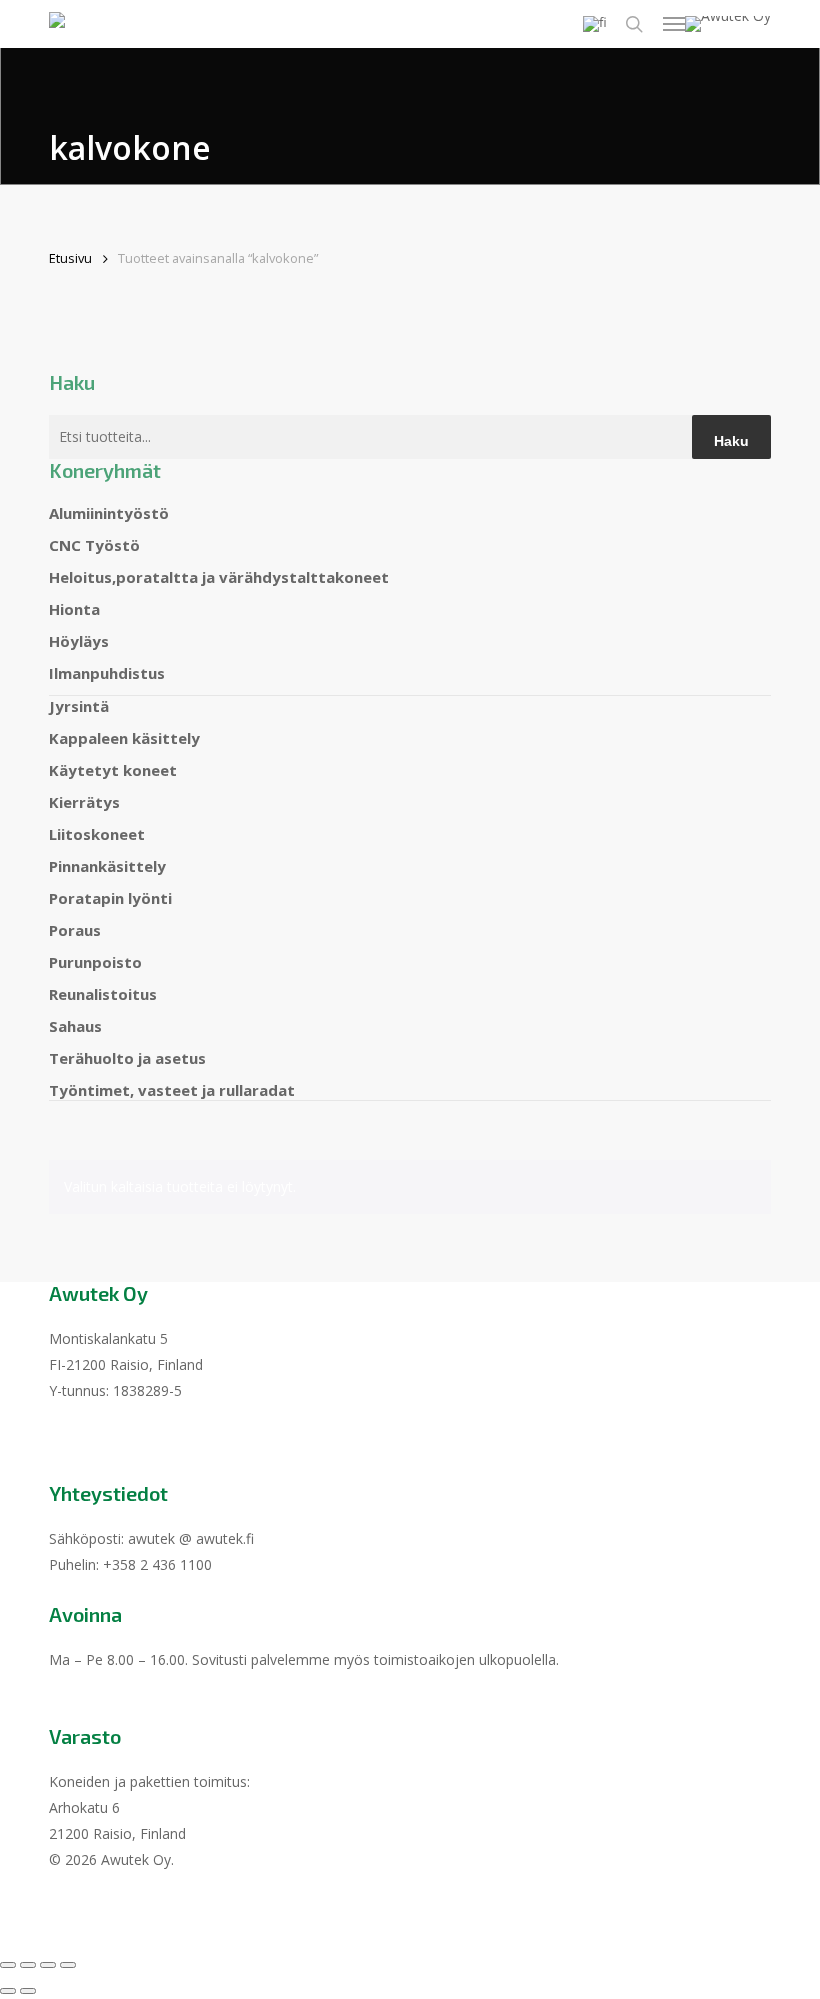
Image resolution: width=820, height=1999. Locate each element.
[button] (674, 24)
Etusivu (70, 258)
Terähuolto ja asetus (127, 1058)
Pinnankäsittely (107, 866)
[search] (634, 24)
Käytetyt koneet (113, 770)
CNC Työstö (94, 545)
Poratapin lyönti (110, 898)
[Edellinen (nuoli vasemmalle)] (8, 1991)
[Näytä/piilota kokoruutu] (28, 1965)
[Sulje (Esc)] (68, 1965)
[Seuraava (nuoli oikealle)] (28, 1991)
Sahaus (75, 1026)
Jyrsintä (79, 706)
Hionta (74, 609)
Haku (731, 441)
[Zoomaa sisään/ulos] (8, 1965)
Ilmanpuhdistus (107, 673)
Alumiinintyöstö (109, 513)
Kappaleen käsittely (124, 738)
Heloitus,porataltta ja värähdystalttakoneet (219, 577)
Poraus (75, 930)
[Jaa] (48, 1965)
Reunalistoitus (103, 994)
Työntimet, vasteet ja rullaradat (172, 1090)
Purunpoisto (95, 962)
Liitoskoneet (97, 834)
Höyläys (79, 641)
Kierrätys (84, 802)
